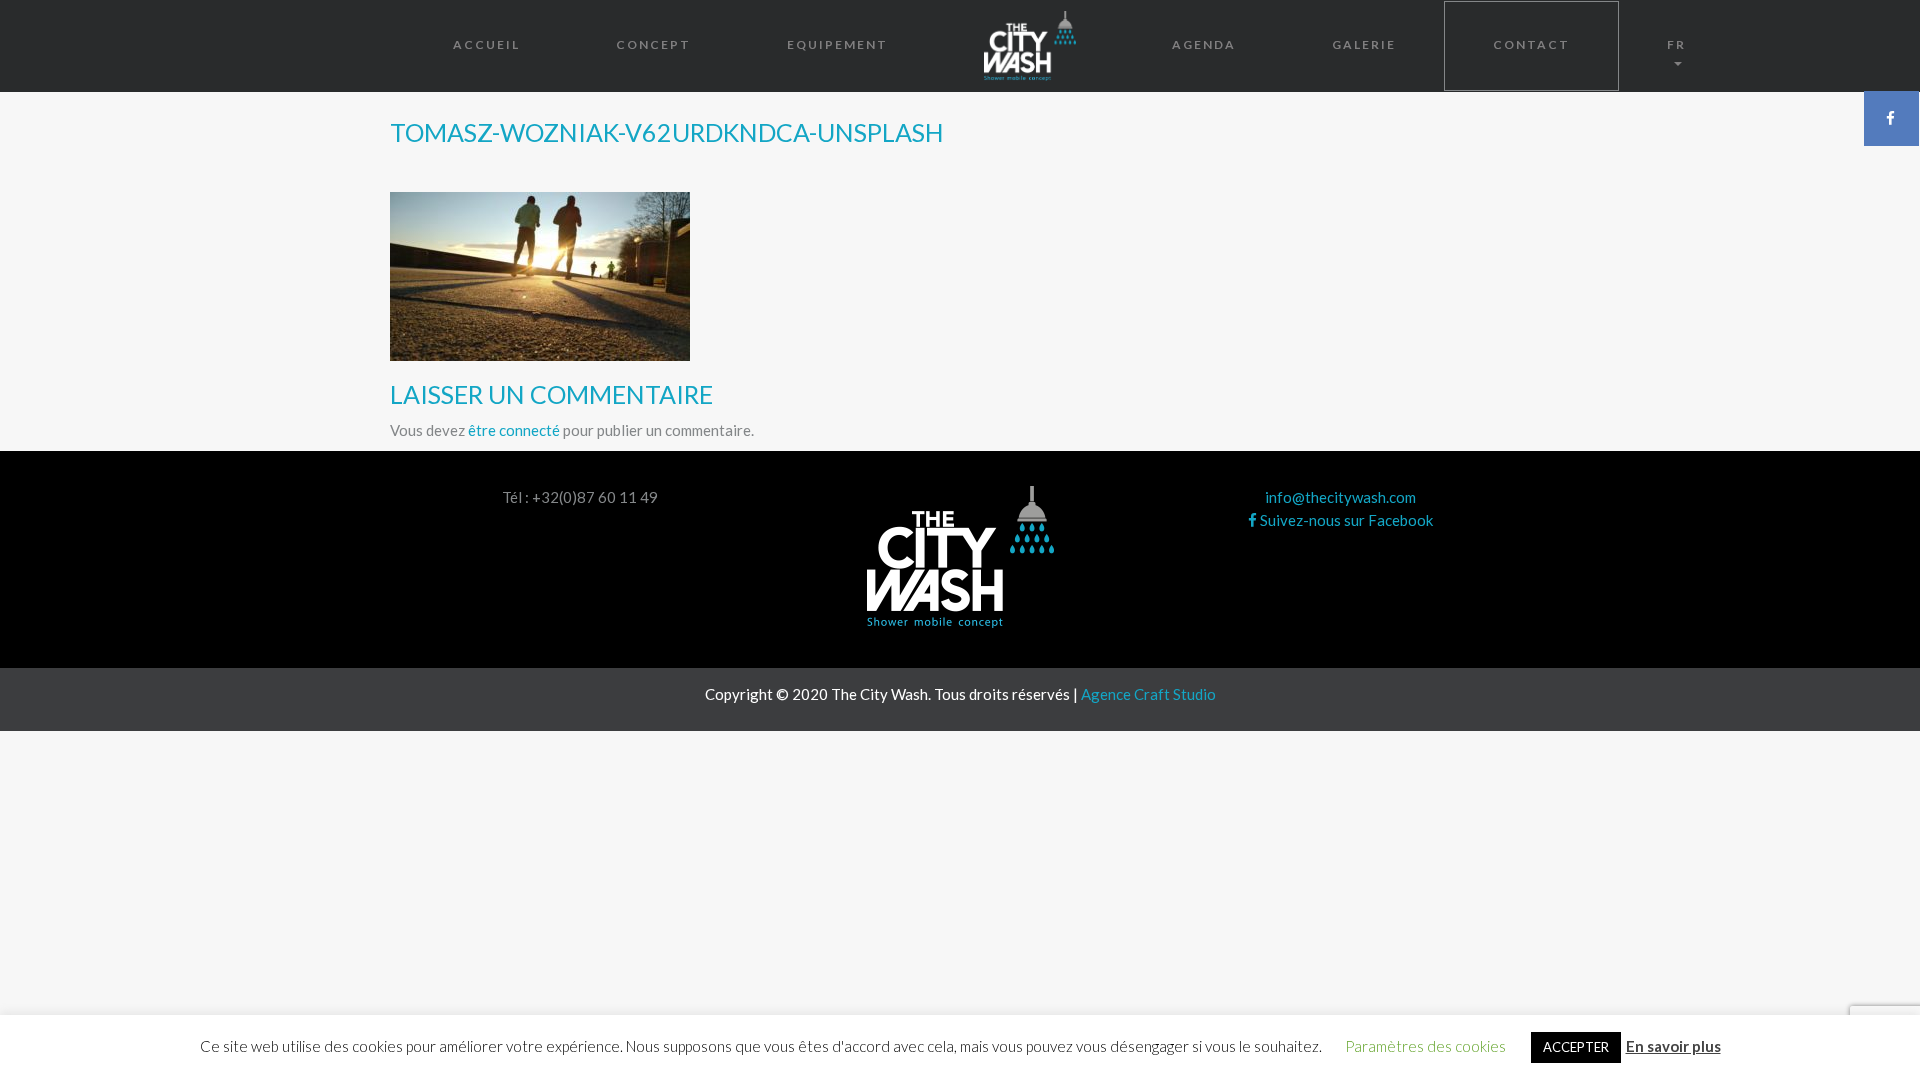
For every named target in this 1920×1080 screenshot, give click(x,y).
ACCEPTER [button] (1576, 1047)
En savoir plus (1673, 1046)
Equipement (837, 44)
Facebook (1891, 118)
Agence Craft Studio (1148, 694)
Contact (1531, 44)
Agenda (1204, 44)
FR (1676, 44)
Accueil (486, 44)
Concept (653, 44)
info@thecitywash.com (1340, 497)
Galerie (1364, 44)
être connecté (514, 430)
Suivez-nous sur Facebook (1345, 520)
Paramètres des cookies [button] (1425, 1046)
